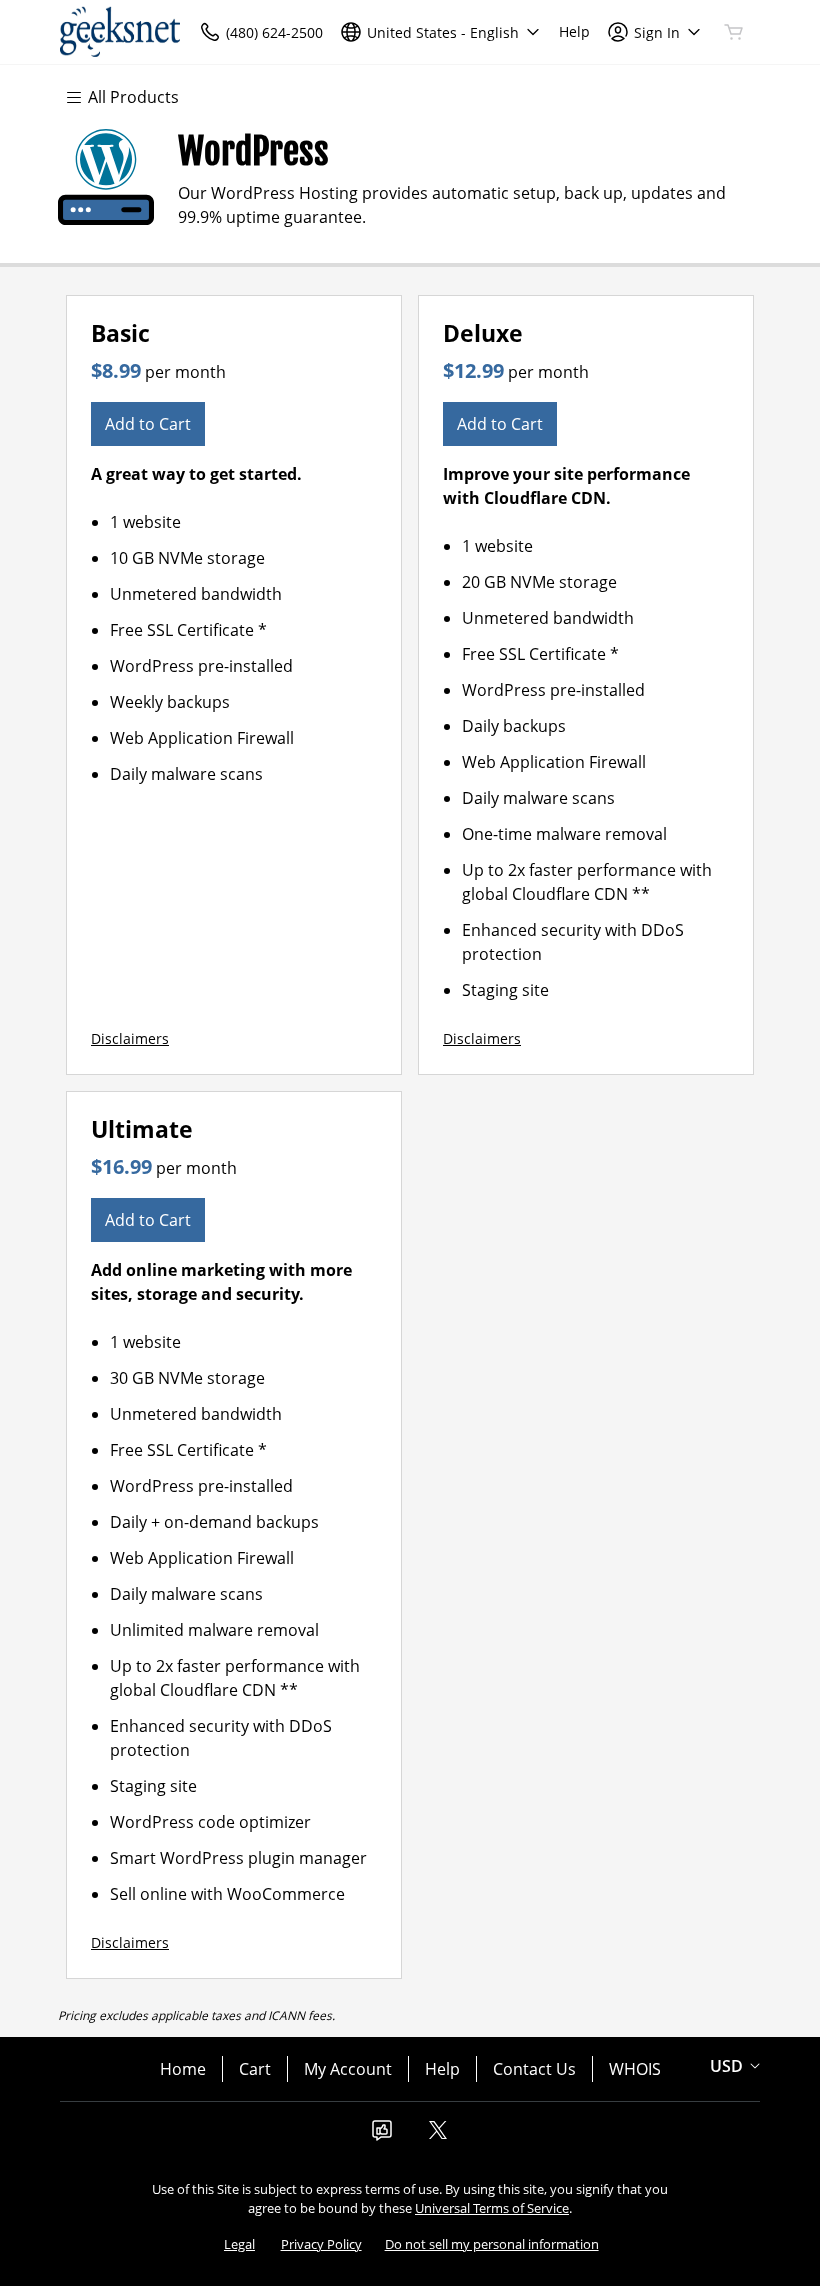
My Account (348, 2069)
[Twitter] (438, 2136)
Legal (239, 2244)
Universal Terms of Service (492, 2208)
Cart (255, 2069)
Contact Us (534, 2069)
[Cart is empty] (734, 32)
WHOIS (635, 2069)
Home (183, 2069)
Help (442, 2069)
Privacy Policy (321, 2244)
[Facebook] (382, 2136)
